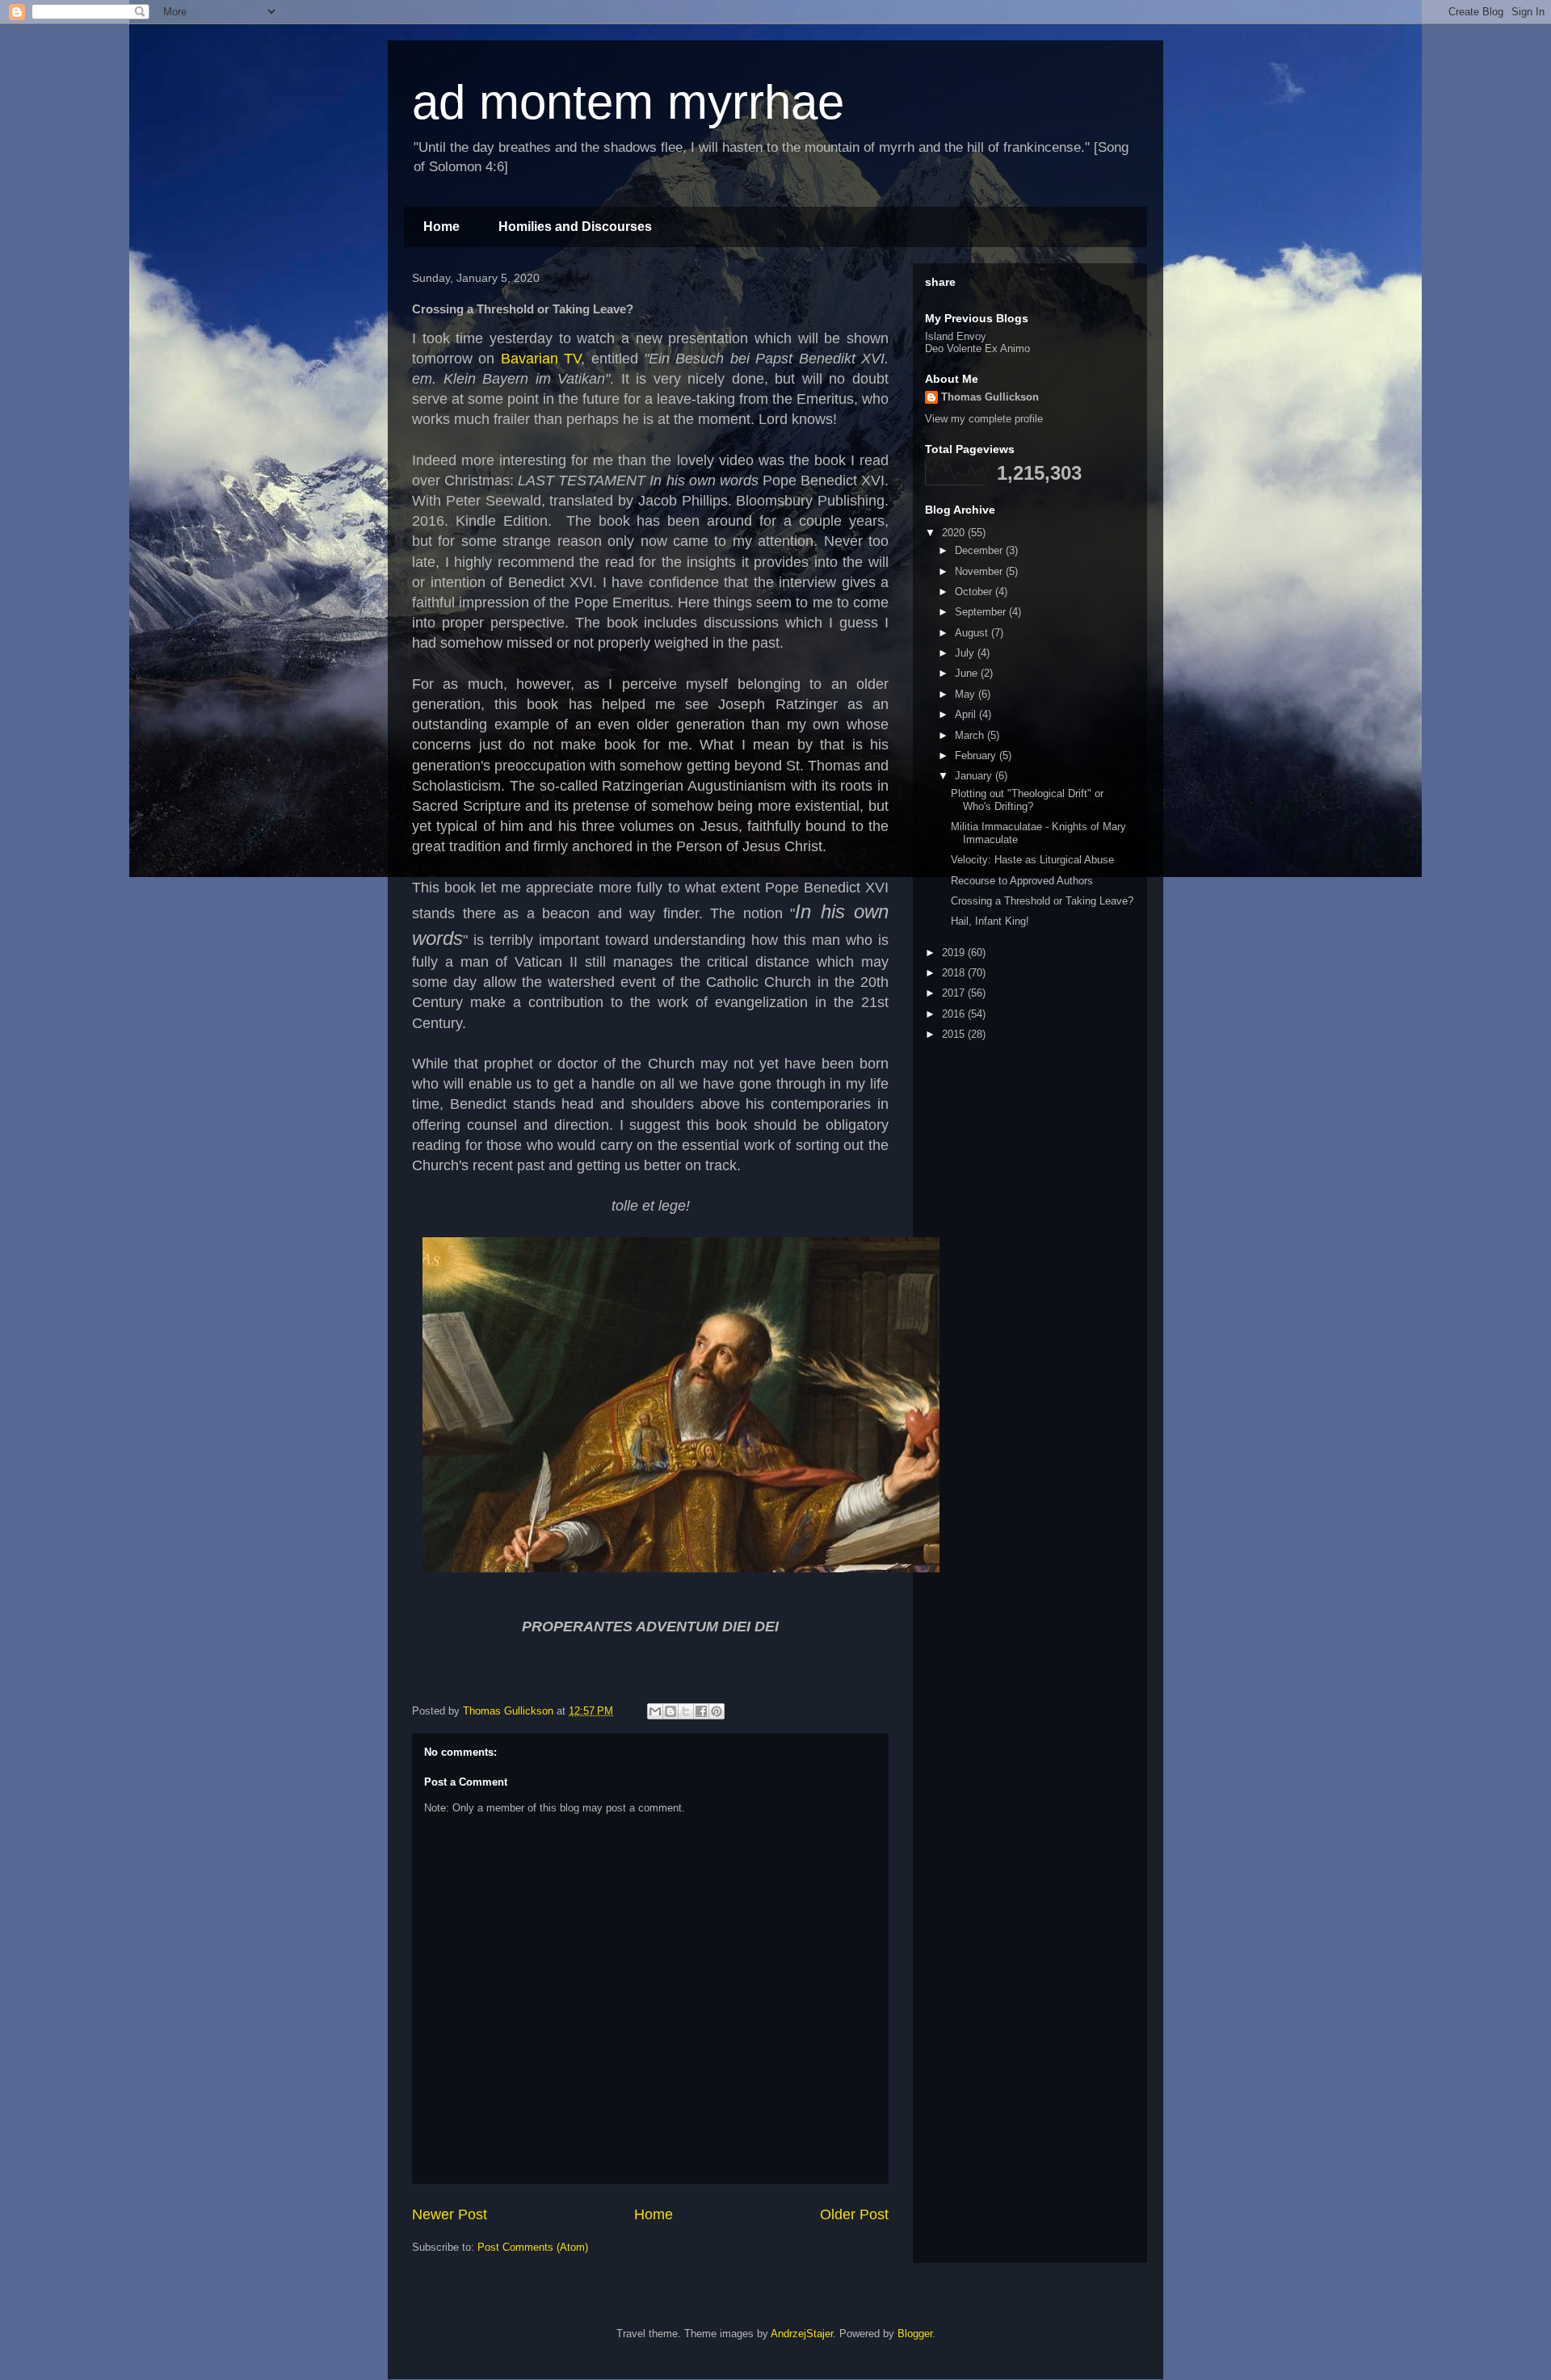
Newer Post (450, 2214)
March (971, 735)
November (980, 571)
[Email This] (655, 1711)
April (967, 714)
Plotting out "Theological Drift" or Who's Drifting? (1027, 800)
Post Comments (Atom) (533, 2247)
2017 (955, 993)
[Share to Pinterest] (717, 1711)
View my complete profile (984, 419)
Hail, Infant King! (990, 921)
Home (441, 227)
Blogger (915, 2334)
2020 (955, 533)
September (982, 612)
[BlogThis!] (670, 1711)
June (968, 673)
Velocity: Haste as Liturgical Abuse (1032, 860)
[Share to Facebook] (701, 1711)
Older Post (854, 2214)
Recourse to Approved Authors (1022, 881)
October (975, 592)
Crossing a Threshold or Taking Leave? (1042, 901)
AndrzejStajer (802, 2334)
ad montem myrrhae (628, 102)
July (966, 653)
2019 (955, 953)
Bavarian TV (541, 359)
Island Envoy (956, 336)
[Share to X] (686, 1711)
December (980, 550)
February (977, 756)
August (973, 633)
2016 (955, 1014)
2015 (955, 1034)
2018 (955, 973)
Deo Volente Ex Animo (977, 348)
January (975, 776)
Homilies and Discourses (575, 227)
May (967, 694)
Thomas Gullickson (990, 397)
